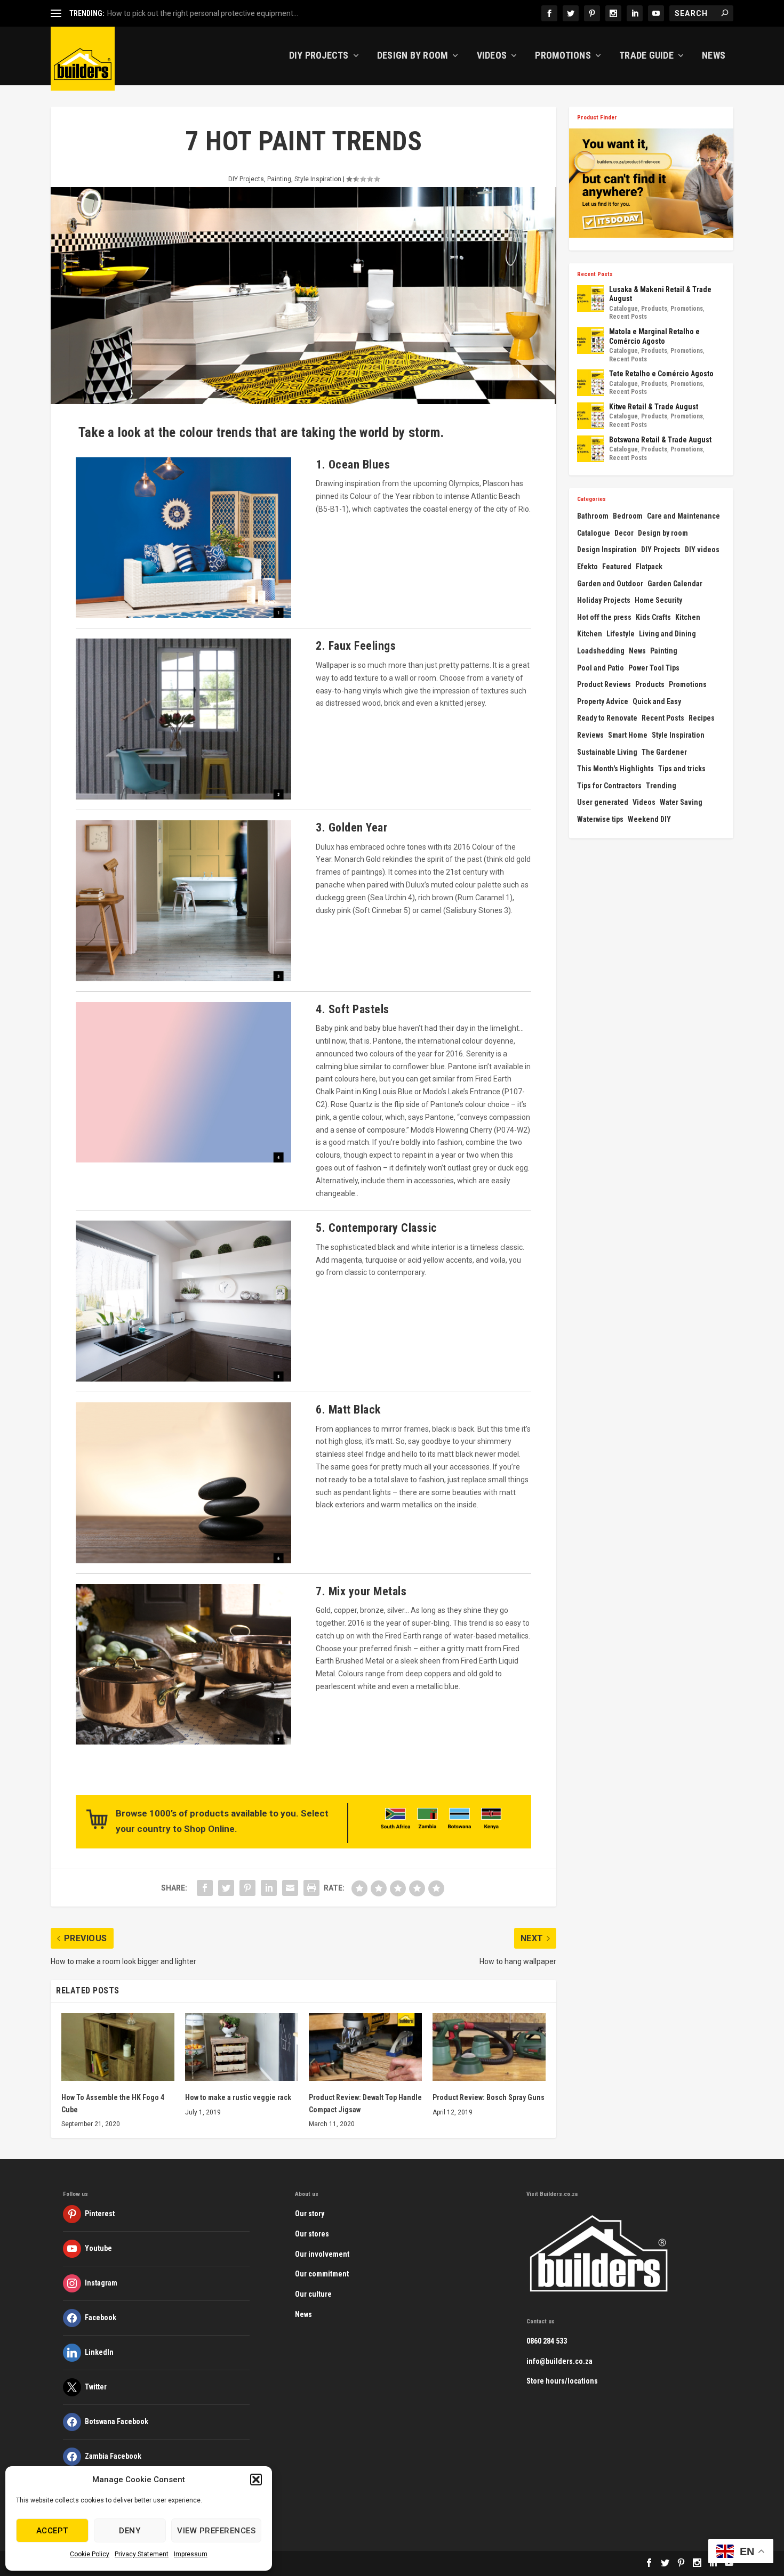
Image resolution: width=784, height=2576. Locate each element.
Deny (130, 2531)
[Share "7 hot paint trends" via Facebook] (205, 1888)
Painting (279, 179)
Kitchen (688, 617)
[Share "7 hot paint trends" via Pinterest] (247, 1888)
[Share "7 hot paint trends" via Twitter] (226, 1888)
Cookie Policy (90, 2554)
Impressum (191, 2554)
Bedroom (628, 516)
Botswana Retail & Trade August (660, 440)
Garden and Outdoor (610, 584)
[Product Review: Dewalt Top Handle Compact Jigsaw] (365, 2047)
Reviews (590, 735)
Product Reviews (604, 684)
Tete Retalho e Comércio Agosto (661, 374)
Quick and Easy (657, 701)
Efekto (587, 567)
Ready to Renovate (607, 718)
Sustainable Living (607, 752)
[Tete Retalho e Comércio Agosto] (590, 383)
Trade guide (646, 56)
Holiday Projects (604, 600)
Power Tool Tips (654, 668)
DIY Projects (319, 56)
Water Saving (681, 802)
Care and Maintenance (683, 516)
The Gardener (664, 752)
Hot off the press (604, 617)
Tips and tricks (682, 769)
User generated (603, 802)
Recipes (702, 718)
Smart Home (628, 735)
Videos (492, 56)
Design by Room (413, 56)
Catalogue (623, 309)
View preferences (216, 2531)
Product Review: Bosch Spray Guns (489, 2097)
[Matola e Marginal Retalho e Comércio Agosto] (590, 341)
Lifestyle (621, 634)
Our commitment (322, 2274)
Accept (52, 2531)
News (714, 56)
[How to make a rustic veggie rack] (242, 2047)
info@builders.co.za (559, 2361)
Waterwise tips (600, 819)
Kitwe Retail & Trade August (654, 407)
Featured (617, 567)
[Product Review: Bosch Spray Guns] (489, 2047)
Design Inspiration (607, 550)
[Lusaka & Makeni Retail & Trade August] (590, 298)
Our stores (312, 2234)
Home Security (658, 600)
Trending (661, 786)
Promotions (563, 56)
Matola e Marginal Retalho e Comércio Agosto (654, 336)
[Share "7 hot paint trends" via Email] (290, 1888)
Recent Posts (628, 317)
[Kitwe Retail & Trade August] (590, 416)
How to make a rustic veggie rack (238, 2097)
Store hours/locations (562, 2381)
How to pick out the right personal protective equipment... (203, 13)
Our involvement (322, 2254)
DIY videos (702, 550)
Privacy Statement (142, 2554)
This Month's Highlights (615, 769)
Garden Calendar (675, 584)
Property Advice (603, 701)
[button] (256, 2480)
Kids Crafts (653, 617)
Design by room (663, 533)
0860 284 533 (547, 2341)
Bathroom (593, 516)
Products (654, 309)
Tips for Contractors (609, 786)
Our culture (313, 2294)
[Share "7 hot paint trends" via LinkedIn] (269, 1888)
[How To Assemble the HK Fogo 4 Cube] (118, 2047)
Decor (624, 533)
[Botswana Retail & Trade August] (590, 449)
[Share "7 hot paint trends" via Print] (311, 1888)
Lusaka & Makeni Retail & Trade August (660, 294)
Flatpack (649, 567)
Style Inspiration (318, 179)
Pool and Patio (601, 668)
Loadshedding (601, 651)
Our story (310, 2214)
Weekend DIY (649, 819)
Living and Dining (667, 634)
